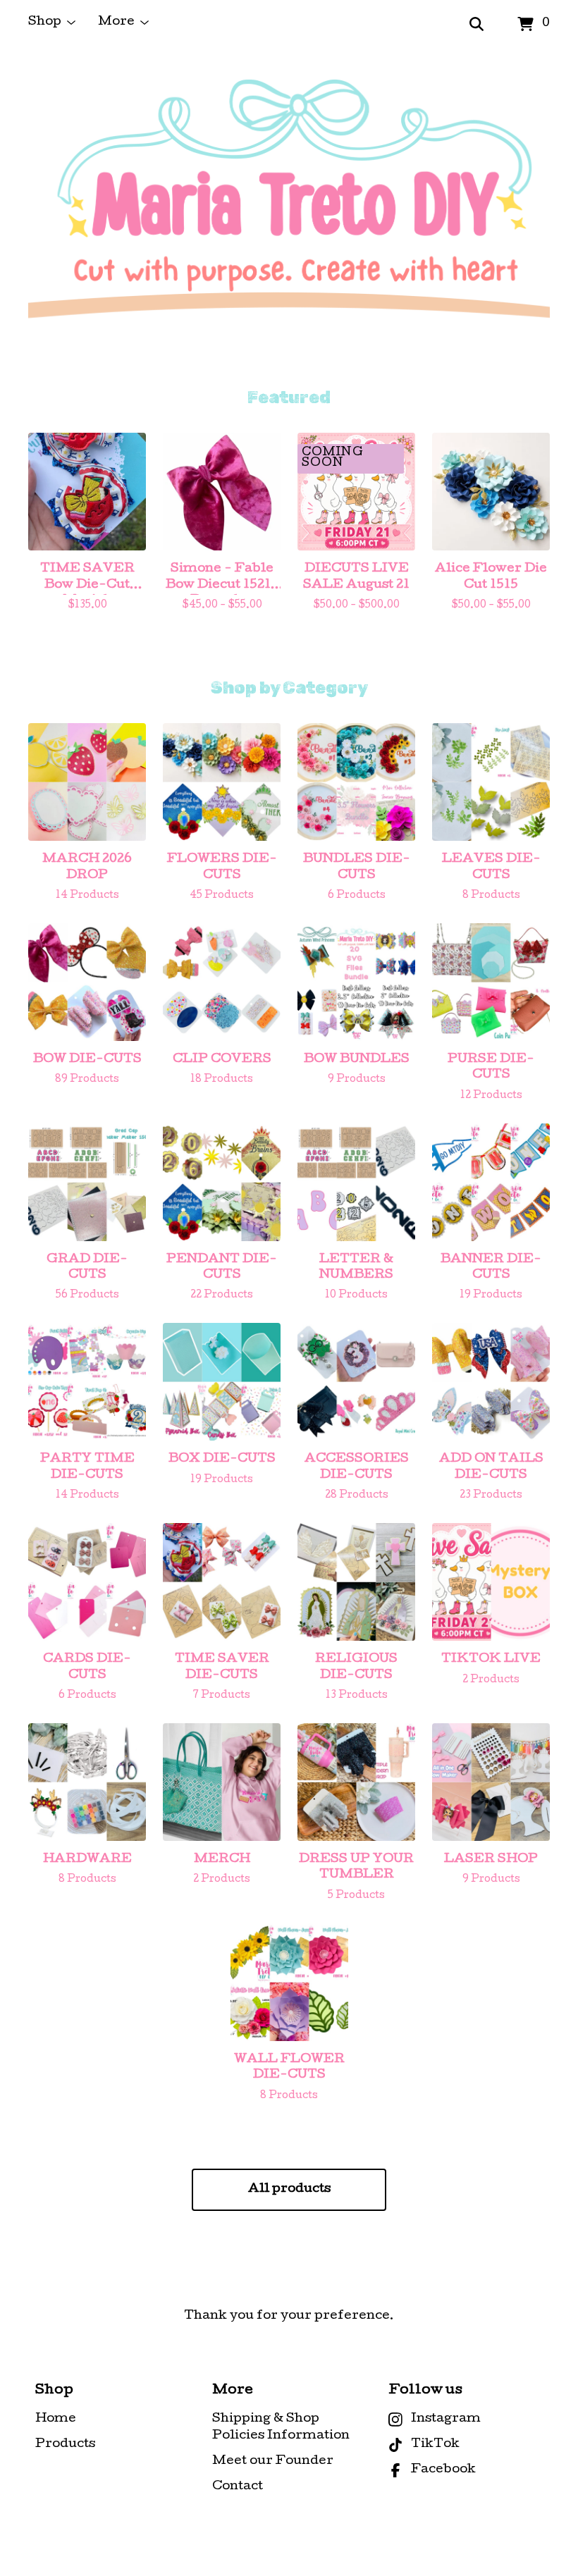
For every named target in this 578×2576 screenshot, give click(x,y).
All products (289, 2189)
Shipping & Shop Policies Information (281, 2428)
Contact (238, 2487)
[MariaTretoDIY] (289, 218)
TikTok (435, 2445)
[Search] (476, 25)
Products (65, 2445)
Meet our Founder (273, 2461)
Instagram (446, 2419)
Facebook (443, 2470)
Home (56, 2419)
